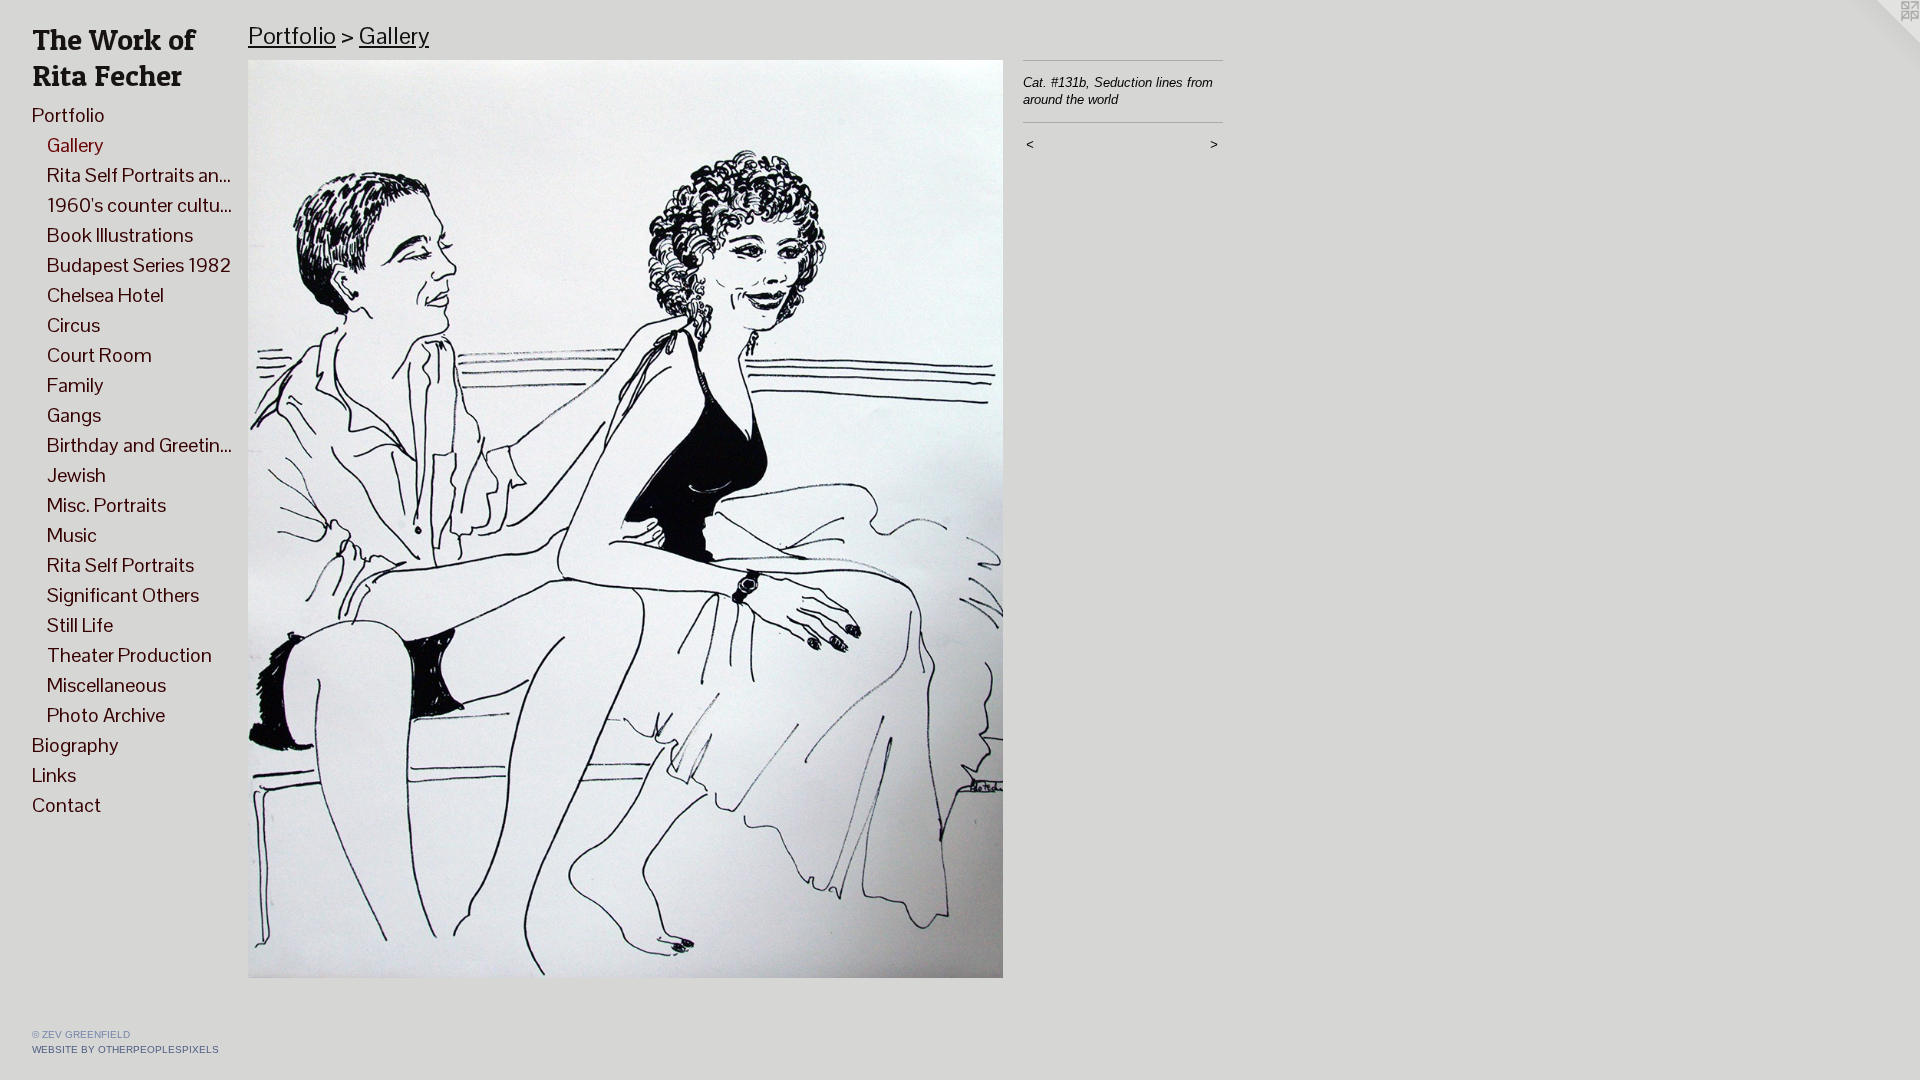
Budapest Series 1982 (139, 265)
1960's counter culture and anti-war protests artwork (139, 205)
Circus (73, 325)
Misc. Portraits (106, 505)
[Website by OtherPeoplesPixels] (1880, 40)
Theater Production (129, 655)
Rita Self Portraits (120, 565)
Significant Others (123, 595)
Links (54, 775)
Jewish (76, 475)
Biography (75, 745)
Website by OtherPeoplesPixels (125, 1049)
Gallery (75, 145)
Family (75, 385)
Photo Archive (106, 715)
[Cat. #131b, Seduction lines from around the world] (625, 519)
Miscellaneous (106, 685)
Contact (66, 805)
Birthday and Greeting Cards (139, 445)
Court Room (99, 355)
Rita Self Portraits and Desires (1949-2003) (139, 175)
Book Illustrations (120, 235)
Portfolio (68, 115)
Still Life (80, 625)
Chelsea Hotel (105, 295)
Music (72, 535)
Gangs (74, 415)
